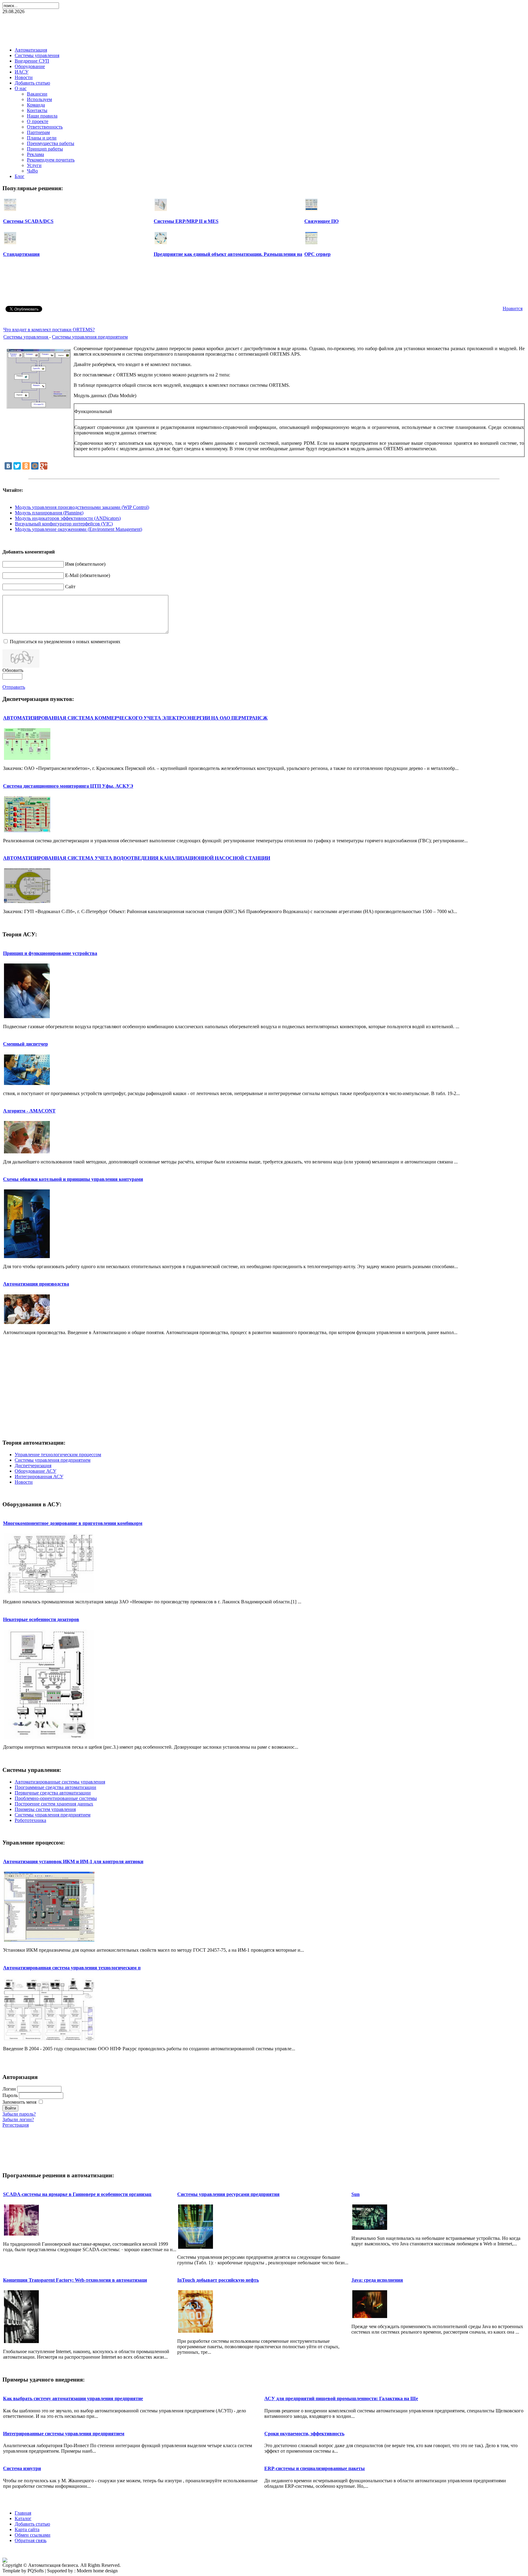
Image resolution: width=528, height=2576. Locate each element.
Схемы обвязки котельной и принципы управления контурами (73, 1179)
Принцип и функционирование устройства (50, 953)
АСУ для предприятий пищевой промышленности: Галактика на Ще (341, 2398)
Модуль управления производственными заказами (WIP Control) (82, 507)
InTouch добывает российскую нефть (218, 2280)
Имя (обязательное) (85, 564)
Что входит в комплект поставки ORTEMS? (49, 330)
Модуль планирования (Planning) (49, 513)
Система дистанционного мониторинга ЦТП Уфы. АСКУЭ (68, 786)
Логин (9, 2089)
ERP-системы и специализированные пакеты (315, 2468)
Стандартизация (21, 254)
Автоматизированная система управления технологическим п (72, 1968)
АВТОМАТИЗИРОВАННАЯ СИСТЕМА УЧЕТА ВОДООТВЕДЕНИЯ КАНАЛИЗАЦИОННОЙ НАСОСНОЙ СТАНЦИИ (137, 858)
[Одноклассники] (26, 466)
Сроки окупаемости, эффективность (304, 2434)
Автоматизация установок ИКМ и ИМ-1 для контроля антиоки (73, 1861)
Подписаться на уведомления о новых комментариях (65, 642)
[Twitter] (17, 466)
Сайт (70, 587)
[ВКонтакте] (8, 466)
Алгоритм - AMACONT (29, 1111)
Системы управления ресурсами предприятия (228, 2194)
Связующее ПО (321, 221)
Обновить (13, 670)
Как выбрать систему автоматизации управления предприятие (73, 2398)
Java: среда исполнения (377, 2280)
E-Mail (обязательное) (88, 575)
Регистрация (16, 2125)
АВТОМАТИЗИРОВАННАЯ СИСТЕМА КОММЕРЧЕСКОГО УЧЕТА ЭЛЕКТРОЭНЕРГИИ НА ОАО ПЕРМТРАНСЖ (135, 718)
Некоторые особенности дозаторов (41, 1619)
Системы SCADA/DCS (28, 221)
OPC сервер (317, 254)
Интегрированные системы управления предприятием (64, 2434)
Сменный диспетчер (26, 1044)
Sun (356, 2194)
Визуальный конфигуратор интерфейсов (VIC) (64, 524)
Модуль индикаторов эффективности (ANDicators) (68, 518)
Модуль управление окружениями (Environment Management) (79, 529)
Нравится (513, 308)
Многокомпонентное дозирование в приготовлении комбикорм (73, 1523)
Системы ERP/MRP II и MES (186, 221)
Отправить (14, 687)
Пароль (10, 2095)
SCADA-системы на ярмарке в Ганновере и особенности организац (77, 2194)
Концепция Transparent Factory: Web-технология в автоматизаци (75, 2280)
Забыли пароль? (19, 2114)
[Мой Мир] (35, 466)
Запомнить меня (19, 2102)
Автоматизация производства (36, 1284)
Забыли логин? (18, 2119)
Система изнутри (22, 2468)
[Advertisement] (264, 29)
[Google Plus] (44, 466)
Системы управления (26, 337)
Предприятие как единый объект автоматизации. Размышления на (228, 254)
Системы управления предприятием (90, 337)
